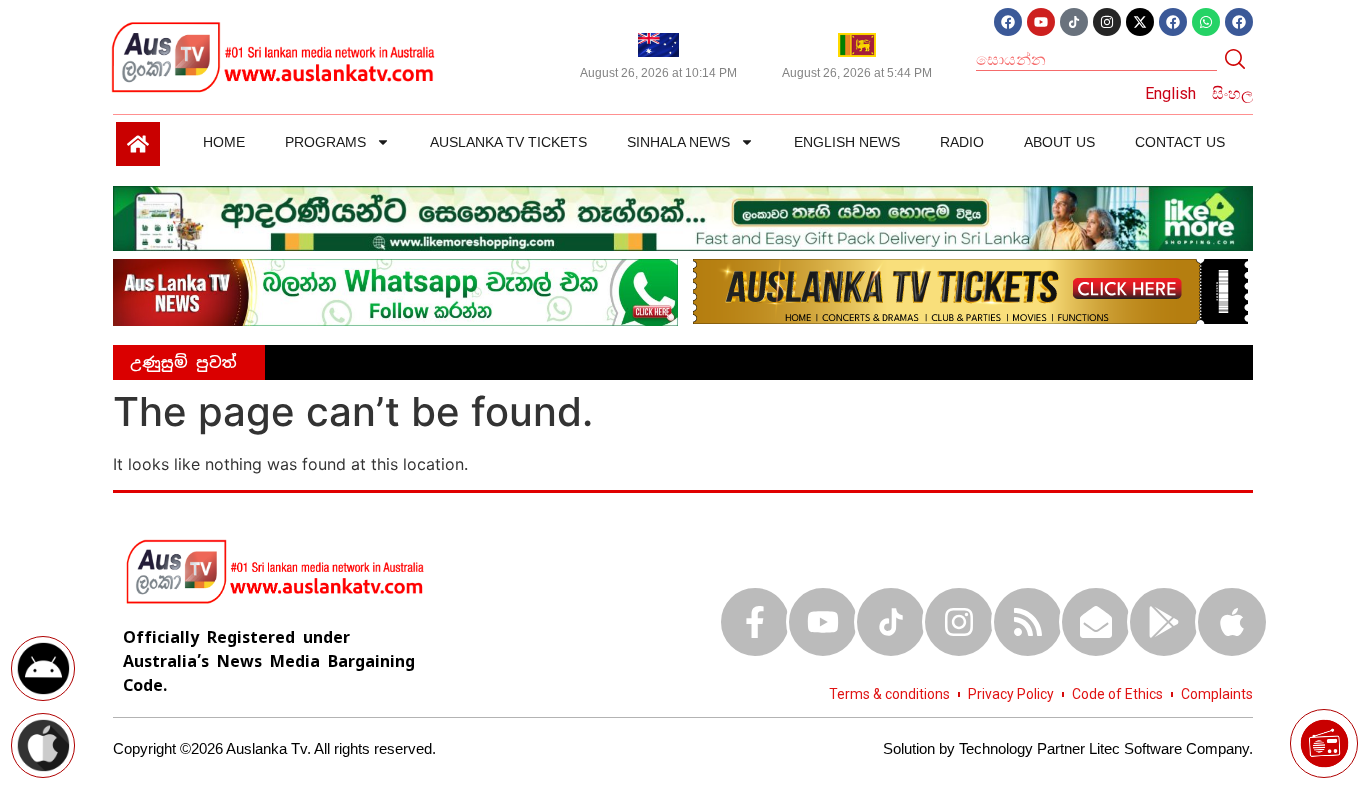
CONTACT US (1180, 142)
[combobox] (1096, 59)
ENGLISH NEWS (847, 142)
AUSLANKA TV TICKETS (508, 142)
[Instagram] (1107, 22)
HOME (224, 142)
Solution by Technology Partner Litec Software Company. (1068, 748)
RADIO (962, 142)
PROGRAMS (325, 142)
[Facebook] (1008, 22)
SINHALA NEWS (678, 142)
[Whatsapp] (1206, 22)
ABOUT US (1059, 142)
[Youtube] (1041, 22)
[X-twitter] (1140, 22)
